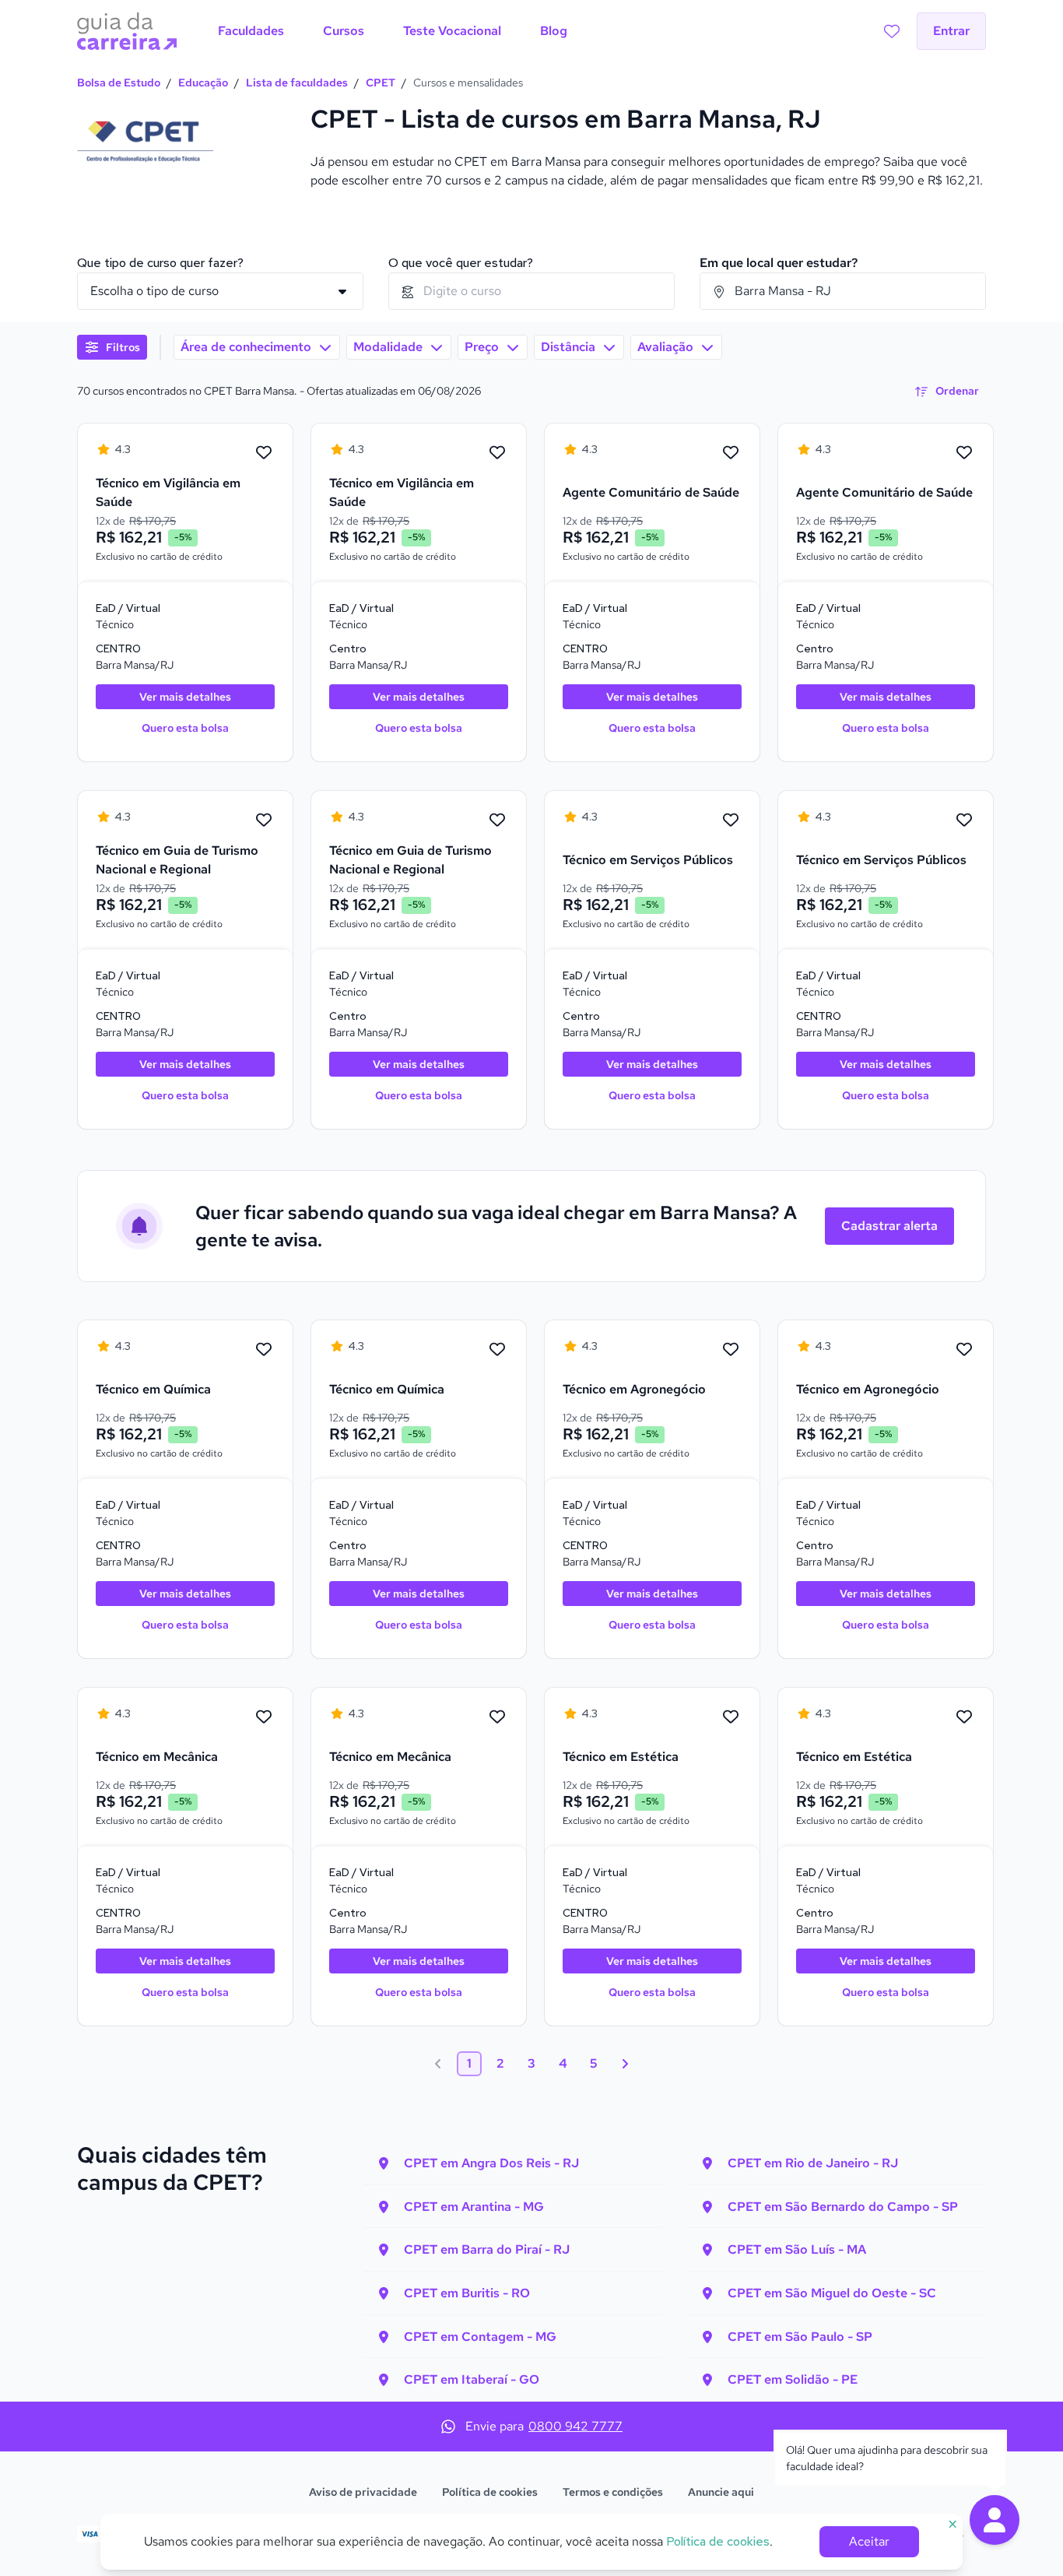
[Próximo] (625, 2064)
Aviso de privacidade (363, 2492)
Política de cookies (490, 2492)
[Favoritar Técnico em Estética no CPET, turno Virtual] (731, 1717)
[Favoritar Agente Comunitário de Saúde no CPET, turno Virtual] (731, 453)
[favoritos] (892, 31)
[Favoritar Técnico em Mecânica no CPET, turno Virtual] (264, 1717)
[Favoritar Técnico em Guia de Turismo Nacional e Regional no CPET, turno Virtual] (264, 821)
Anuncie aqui (721, 2492)
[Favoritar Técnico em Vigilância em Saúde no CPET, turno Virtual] (264, 453)
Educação (203, 83)
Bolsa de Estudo (119, 83)
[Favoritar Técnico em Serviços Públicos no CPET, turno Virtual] (731, 821)
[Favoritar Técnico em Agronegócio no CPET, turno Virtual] (731, 1350)
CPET (381, 83)
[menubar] (393, 31)
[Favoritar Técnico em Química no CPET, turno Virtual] (264, 1350)
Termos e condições (613, 2492)
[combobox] (531, 291)
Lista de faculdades (297, 83)
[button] (995, 2520)
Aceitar (869, 2541)
